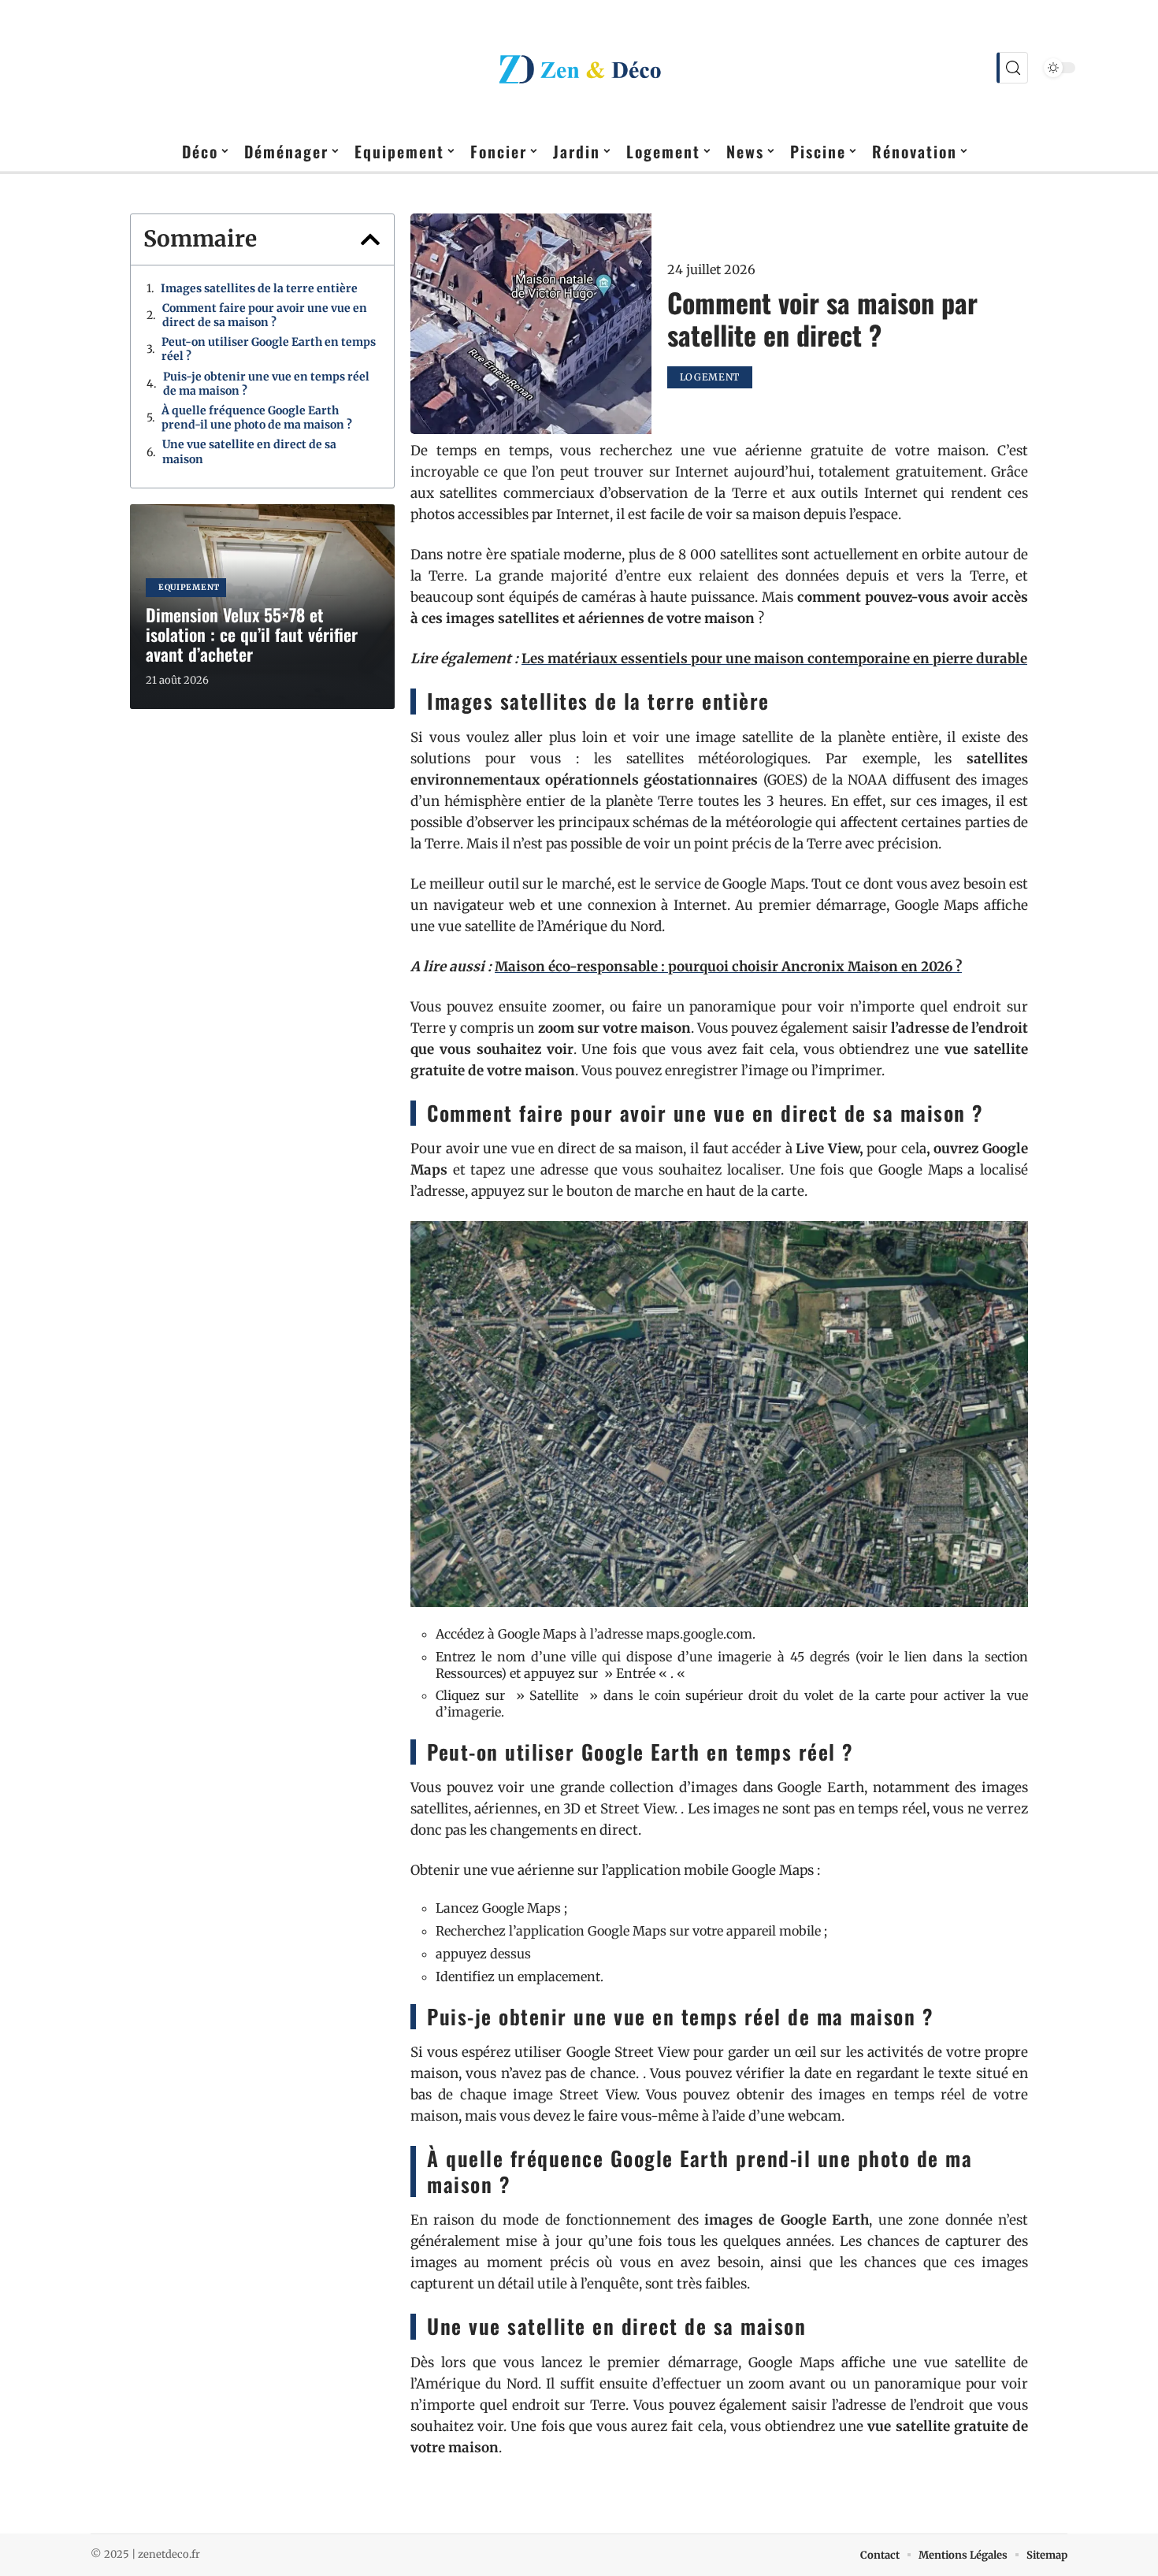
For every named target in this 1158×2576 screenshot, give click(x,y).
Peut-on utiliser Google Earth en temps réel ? (269, 349)
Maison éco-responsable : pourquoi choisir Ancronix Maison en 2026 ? (728, 967)
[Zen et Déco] (579, 68)
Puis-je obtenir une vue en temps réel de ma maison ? (266, 384)
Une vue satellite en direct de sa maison (249, 451)
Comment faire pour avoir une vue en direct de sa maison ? (265, 315)
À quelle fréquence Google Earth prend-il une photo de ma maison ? (257, 418)
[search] (1012, 68)
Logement (710, 377)
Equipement (189, 587)
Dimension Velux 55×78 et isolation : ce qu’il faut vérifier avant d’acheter (252, 634)
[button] (370, 239)
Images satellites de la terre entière (259, 288)
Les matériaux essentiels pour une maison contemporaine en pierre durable (774, 659)
